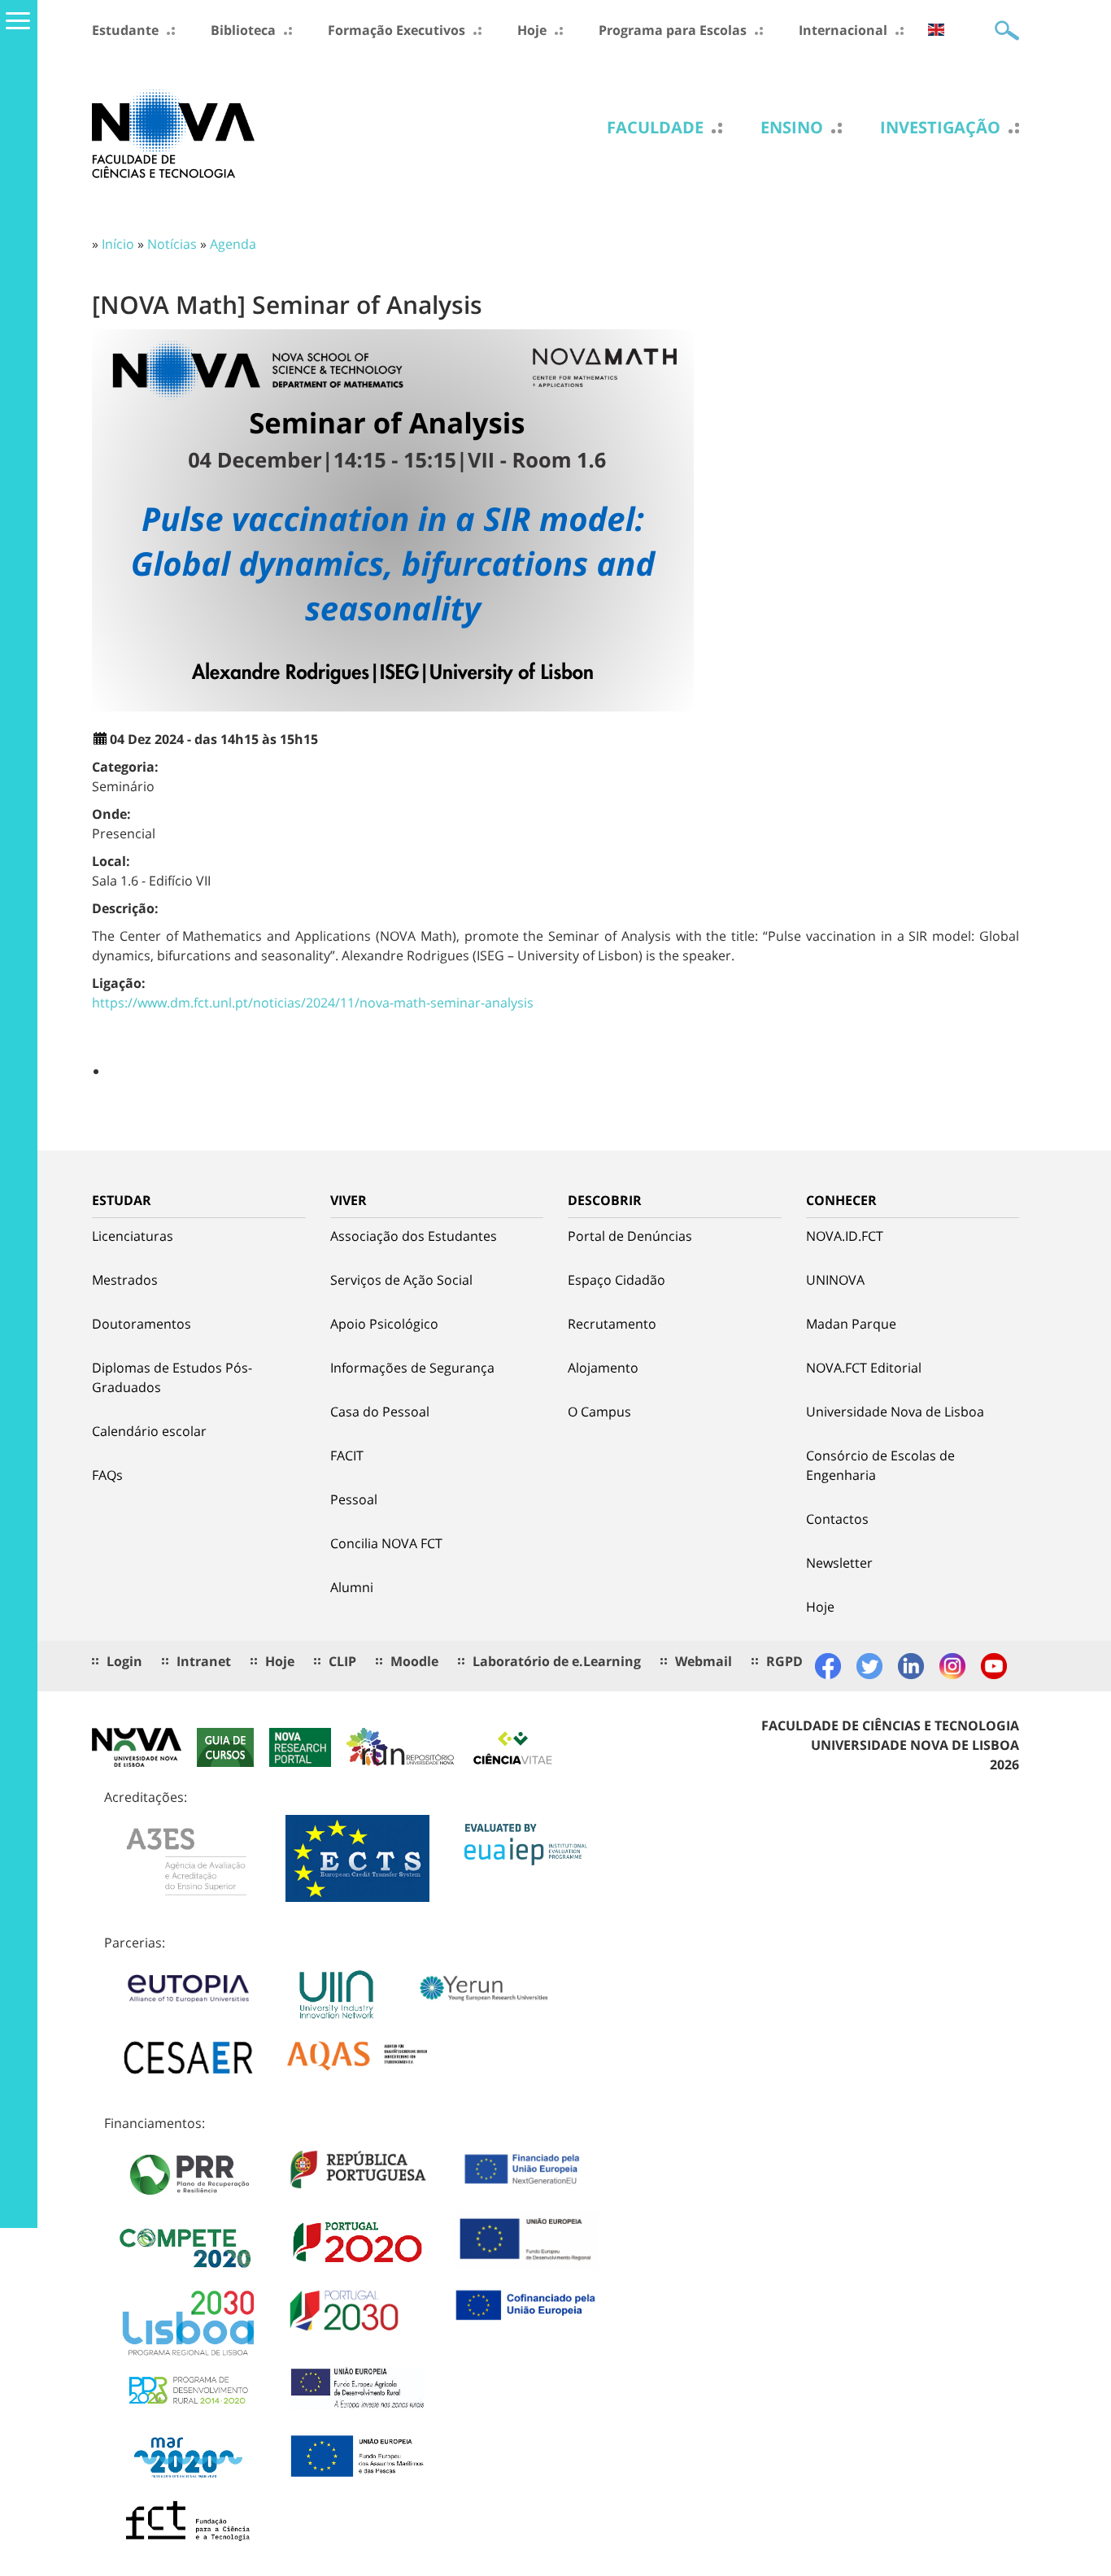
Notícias (172, 244)
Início (118, 244)
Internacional (843, 30)
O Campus (599, 1412)
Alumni (352, 1587)
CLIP (342, 1661)
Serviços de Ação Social (401, 1280)
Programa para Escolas (673, 30)
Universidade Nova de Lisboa (895, 1412)
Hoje (532, 30)
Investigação (940, 128)
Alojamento (603, 1368)
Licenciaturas (133, 1236)
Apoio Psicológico (384, 1324)
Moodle (414, 1661)
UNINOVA (835, 1280)
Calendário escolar (149, 1431)
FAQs (107, 1475)
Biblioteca (243, 30)
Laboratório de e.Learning (557, 1661)
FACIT (347, 1456)
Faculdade (655, 128)
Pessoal (354, 1499)
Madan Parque (851, 1324)
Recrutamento (612, 1324)
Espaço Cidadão (616, 1280)
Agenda (233, 244)
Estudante (125, 30)
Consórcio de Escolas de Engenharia (880, 1465)
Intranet (204, 1661)
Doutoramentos (142, 1324)
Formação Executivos (396, 30)
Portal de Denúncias (630, 1236)
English (936, 30)
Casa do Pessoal (380, 1412)
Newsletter (839, 1563)
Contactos (837, 1519)
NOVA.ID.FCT (845, 1236)
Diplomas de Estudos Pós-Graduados (172, 1377)
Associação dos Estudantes (414, 1236)
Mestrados (125, 1280)
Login (124, 1661)
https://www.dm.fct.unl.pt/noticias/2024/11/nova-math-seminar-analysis (313, 1003)
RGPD (784, 1661)
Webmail (704, 1661)
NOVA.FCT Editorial (864, 1368)
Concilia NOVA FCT (386, 1543)
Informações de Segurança (412, 1368)
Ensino (792, 128)
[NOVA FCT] (173, 133)
